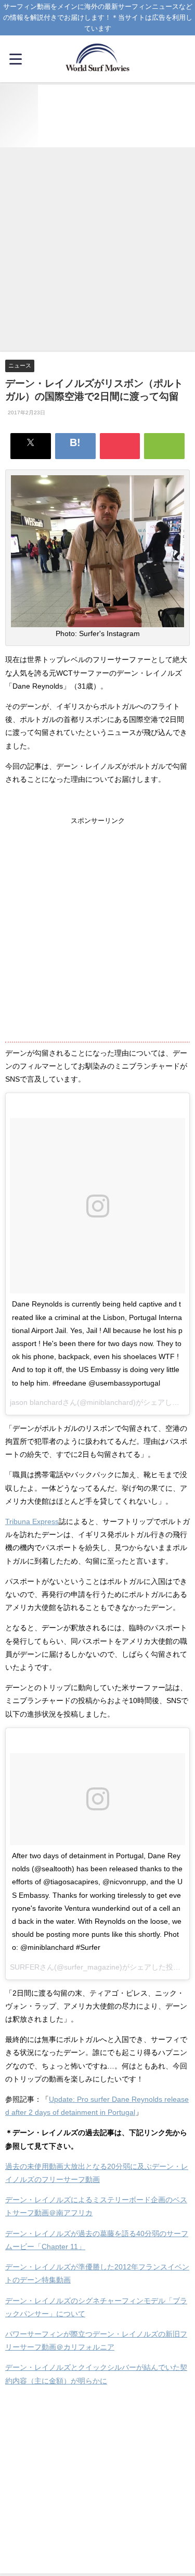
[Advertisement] (97, 250)
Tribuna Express (32, 1521)
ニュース (20, 365)
